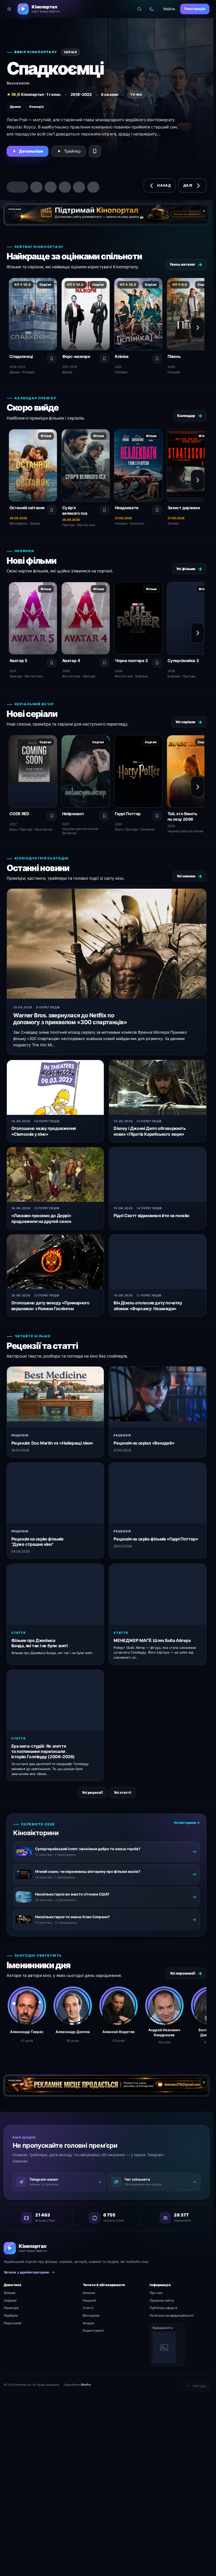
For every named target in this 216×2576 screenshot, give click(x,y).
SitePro (86, 2385)
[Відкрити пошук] (139, 9)
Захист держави (184, 508)
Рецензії (89, 2300)
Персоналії (12, 2323)
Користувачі (93, 2330)
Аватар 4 (71, 661)
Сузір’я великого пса (75, 511)
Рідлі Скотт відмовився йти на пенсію (151, 1216)
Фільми (10, 2293)
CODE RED (19, 814)
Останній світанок (27, 508)
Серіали (10, 2300)
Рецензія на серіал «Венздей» (144, 1443)
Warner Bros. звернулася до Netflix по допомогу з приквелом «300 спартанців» (70, 1019)
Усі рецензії (92, 1792)
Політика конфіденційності (172, 2315)
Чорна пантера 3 (131, 661)
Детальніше (31, 151)
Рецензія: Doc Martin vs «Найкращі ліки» (52, 1443)
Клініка (122, 356)
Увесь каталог (186, 264)
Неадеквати (127, 508)
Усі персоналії (186, 1973)
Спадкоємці (21, 356)
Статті (88, 2308)
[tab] (13, 187)
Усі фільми (189, 569)
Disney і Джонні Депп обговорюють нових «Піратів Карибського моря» (149, 1131)
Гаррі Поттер (128, 814)
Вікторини (91, 2315)
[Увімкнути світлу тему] (152, 9)
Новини (89, 2293)
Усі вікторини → (187, 1823)
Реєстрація (195, 9)
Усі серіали (189, 722)
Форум (88, 2323)
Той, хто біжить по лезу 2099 (182, 816)
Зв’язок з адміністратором (26, 2272)
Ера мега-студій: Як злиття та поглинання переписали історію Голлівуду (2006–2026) (43, 1751)
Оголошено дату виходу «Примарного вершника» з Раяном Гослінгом (50, 1306)
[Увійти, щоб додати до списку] (95, 151)
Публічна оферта (163, 2308)
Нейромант (73, 814)
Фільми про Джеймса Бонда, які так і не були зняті (40, 1643)
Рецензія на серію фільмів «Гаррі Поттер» (156, 1539)
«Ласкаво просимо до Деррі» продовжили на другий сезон (41, 1219)
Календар (190, 416)
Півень (174, 356)
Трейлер (72, 151)
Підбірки (11, 2315)
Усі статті (122, 1792)
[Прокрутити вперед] (198, 328)
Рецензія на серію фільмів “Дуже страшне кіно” (37, 1542)
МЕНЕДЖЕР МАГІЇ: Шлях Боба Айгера (152, 1640)
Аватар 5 (18, 661)
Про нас (156, 2293)
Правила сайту (162, 2300)
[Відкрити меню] (9, 9)
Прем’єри (11, 2308)
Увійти (169, 9)
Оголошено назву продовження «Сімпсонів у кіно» (44, 1131)
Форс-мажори (76, 356)
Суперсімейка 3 (183, 661)
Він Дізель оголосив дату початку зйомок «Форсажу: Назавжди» (148, 1306)
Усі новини (190, 876)
